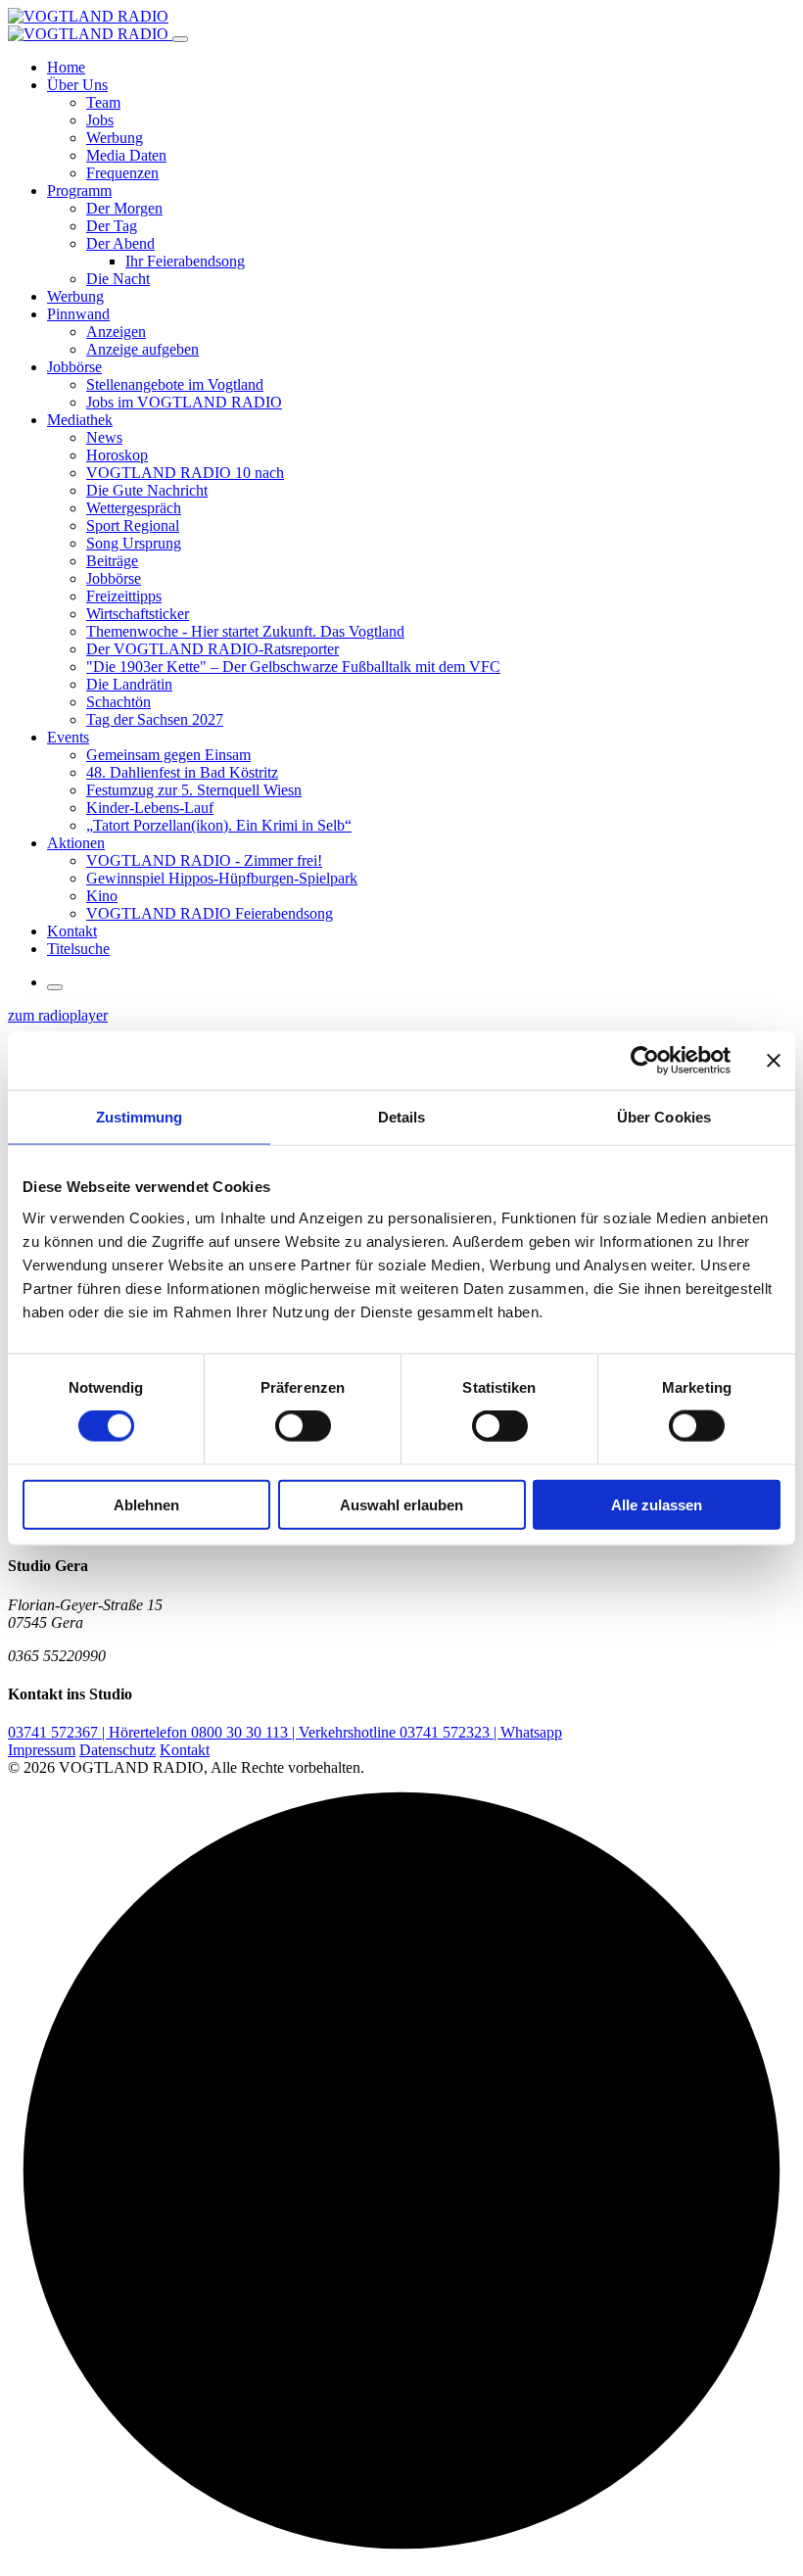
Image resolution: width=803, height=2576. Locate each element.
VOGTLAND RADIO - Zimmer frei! (204, 860)
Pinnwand (78, 314)
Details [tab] (402, 1117)
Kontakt (72, 931)
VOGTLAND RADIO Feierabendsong (210, 913)
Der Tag (112, 226)
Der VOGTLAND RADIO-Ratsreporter (213, 649)
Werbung (115, 138)
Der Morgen (124, 208)
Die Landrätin (129, 684)
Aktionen (76, 843)
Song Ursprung (134, 543)
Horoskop (117, 455)
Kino (102, 896)
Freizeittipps (124, 596)
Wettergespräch (134, 508)
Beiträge (112, 561)
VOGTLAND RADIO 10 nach (185, 473)
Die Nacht (118, 279)
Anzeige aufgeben (142, 349)
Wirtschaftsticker (138, 614)
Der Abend (120, 243)
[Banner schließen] (774, 1061)
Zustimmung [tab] (140, 1117)
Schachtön (118, 702)
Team (103, 102)
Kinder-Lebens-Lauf (150, 808)
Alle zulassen (657, 1504)
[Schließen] (180, 39)
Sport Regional (133, 525)
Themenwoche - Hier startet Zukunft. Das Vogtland (245, 631)
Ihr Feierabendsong (185, 261)
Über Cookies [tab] (664, 1117)
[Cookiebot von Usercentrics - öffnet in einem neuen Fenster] (645, 1061)
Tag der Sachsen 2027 (155, 719)
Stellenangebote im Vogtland (175, 384)
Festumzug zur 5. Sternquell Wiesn (194, 790)
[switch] (303, 1426)
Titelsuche (78, 949)
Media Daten (126, 155)
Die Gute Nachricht (147, 490)
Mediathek (80, 420)
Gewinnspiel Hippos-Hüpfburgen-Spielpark (222, 878)
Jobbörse (74, 367)
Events (68, 737)
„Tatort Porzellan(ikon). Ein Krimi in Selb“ (219, 825)
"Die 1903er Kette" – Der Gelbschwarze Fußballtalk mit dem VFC (293, 667)
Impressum (42, 1750)
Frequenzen (122, 173)
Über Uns (77, 85)
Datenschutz (118, 1750)
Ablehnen (146, 1504)
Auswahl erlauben (401, 1504)
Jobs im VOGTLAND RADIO (184, 402)
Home (66, 67)
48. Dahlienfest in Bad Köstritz (182, 772)
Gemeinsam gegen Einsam (168, 755)
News (104, 437)
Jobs (100, 120)
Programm (79, 191)
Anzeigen (116, 332)
